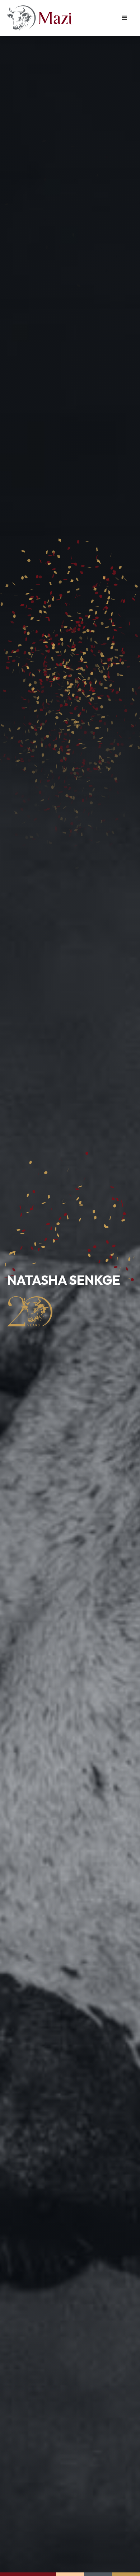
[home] (39, 18)
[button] (125, 18)
